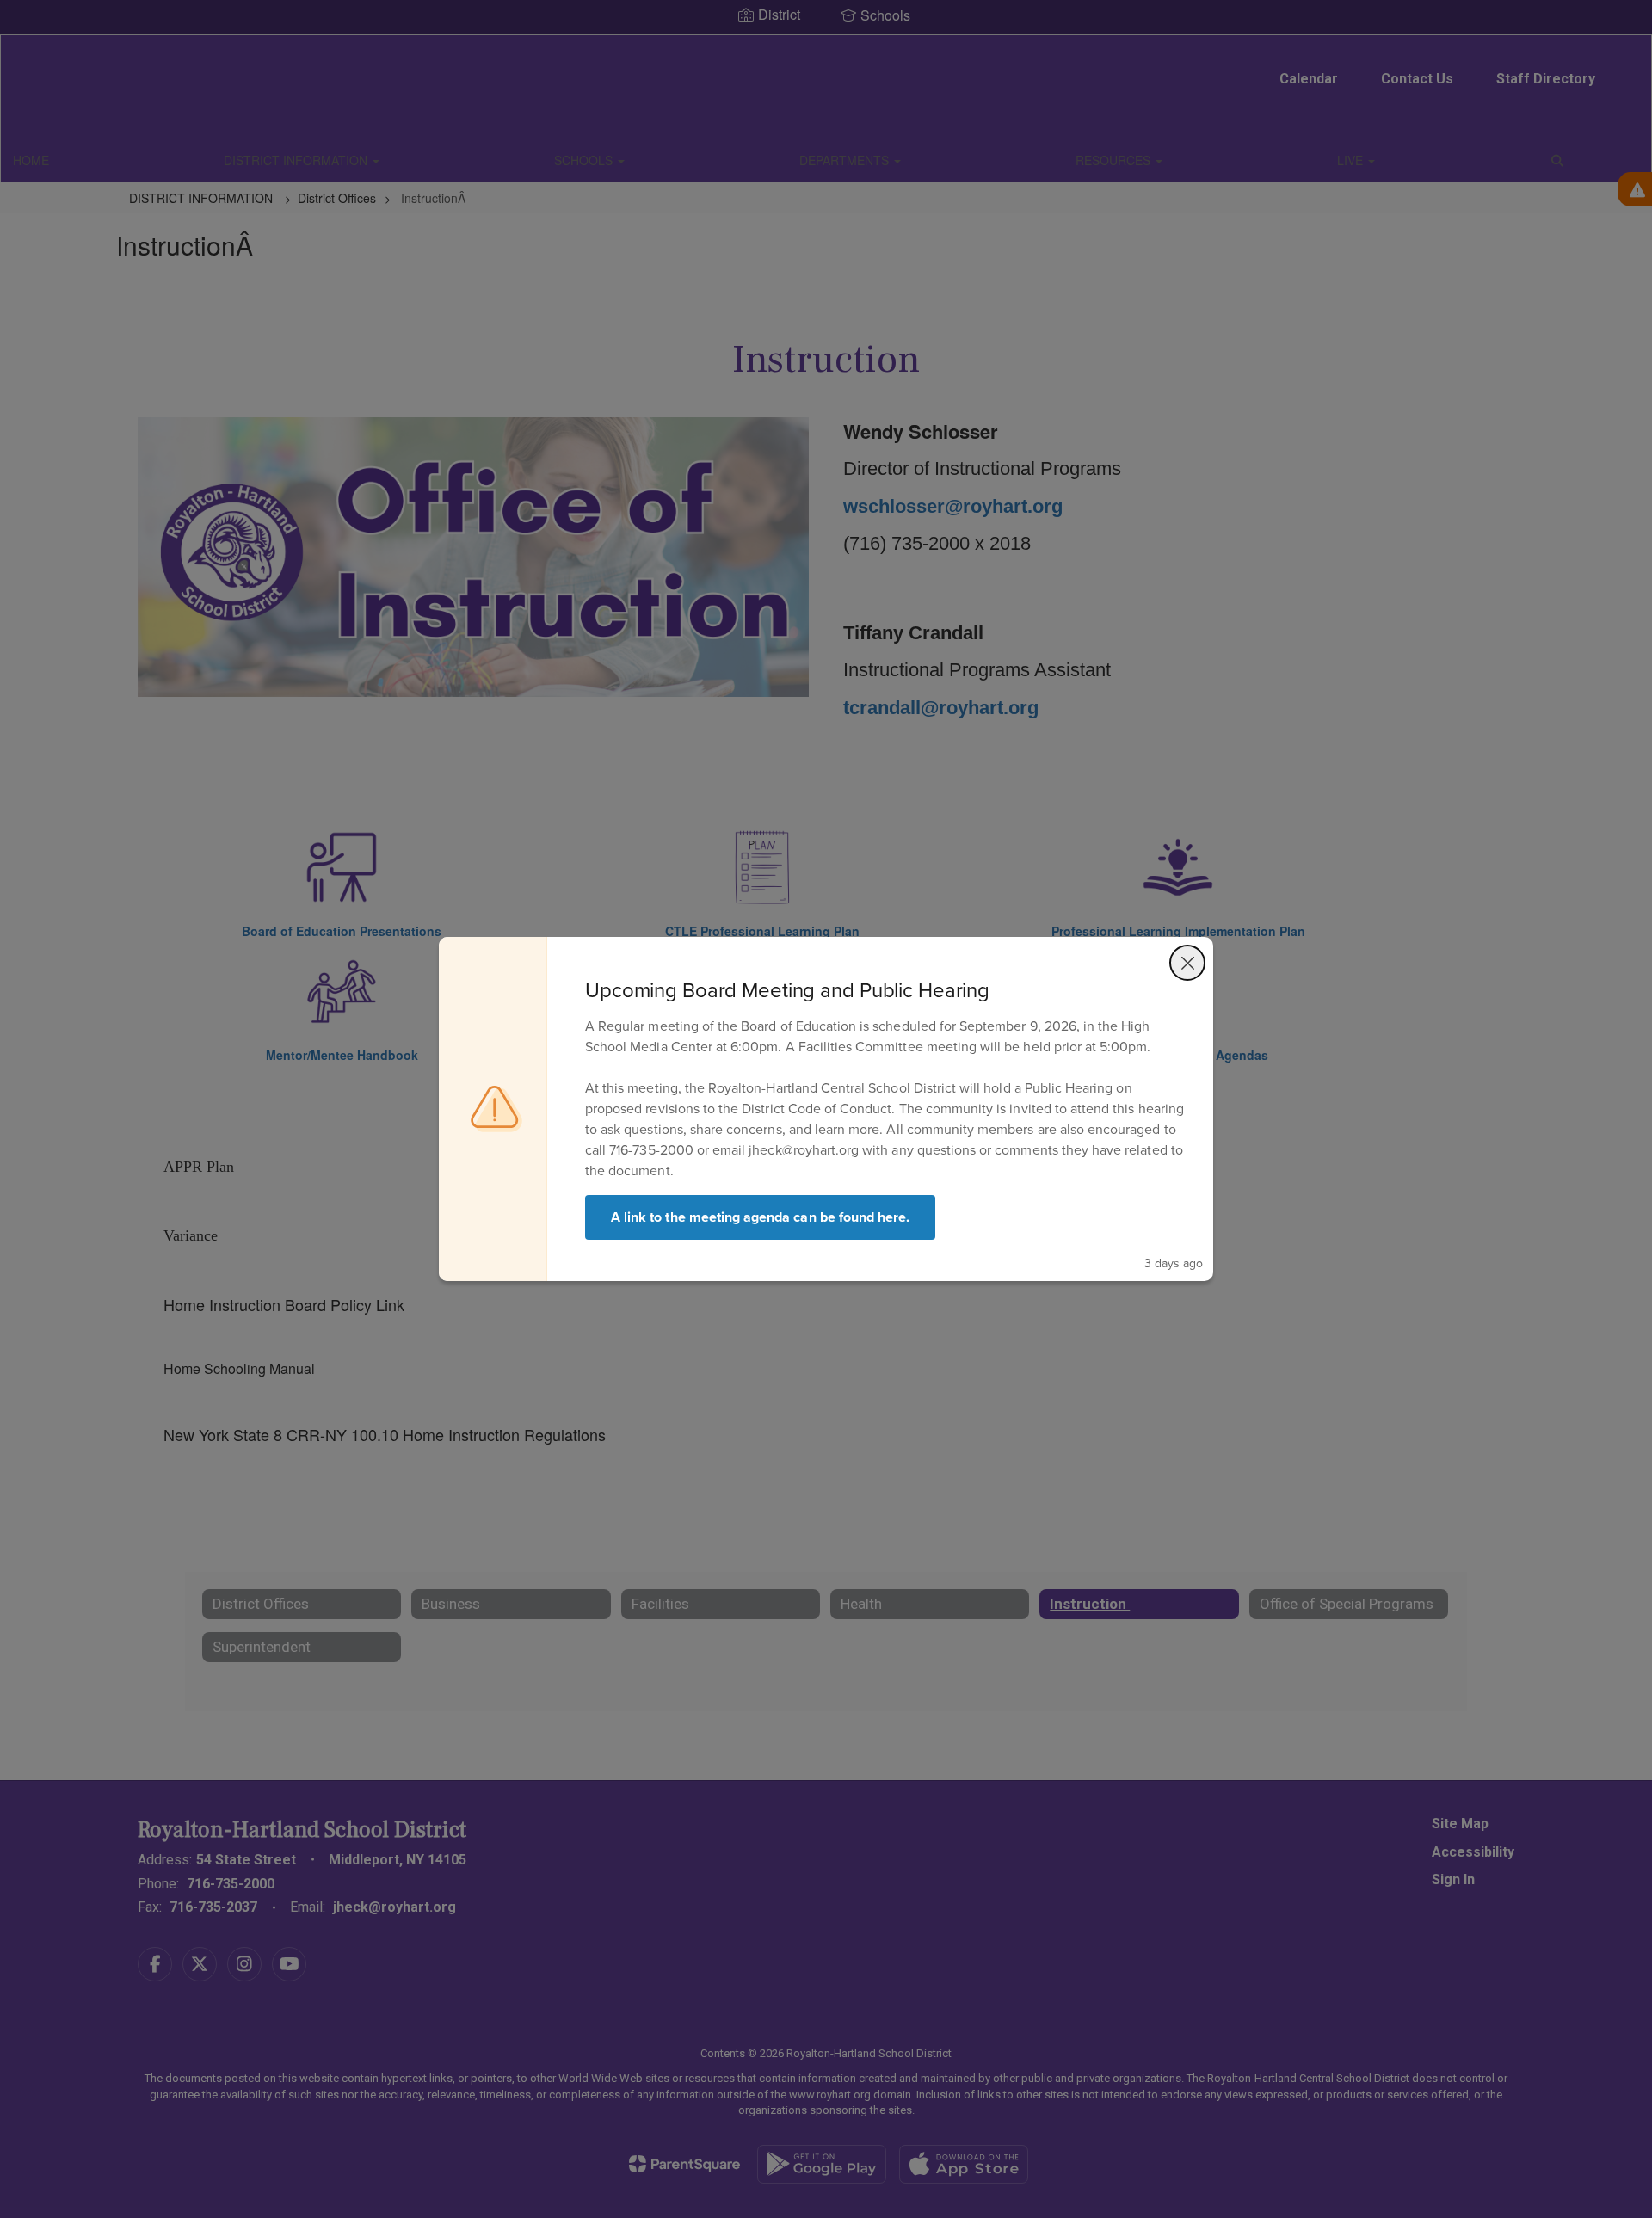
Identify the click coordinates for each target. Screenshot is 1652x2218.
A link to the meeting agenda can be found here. (760, 1217)
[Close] (1187, 963)
